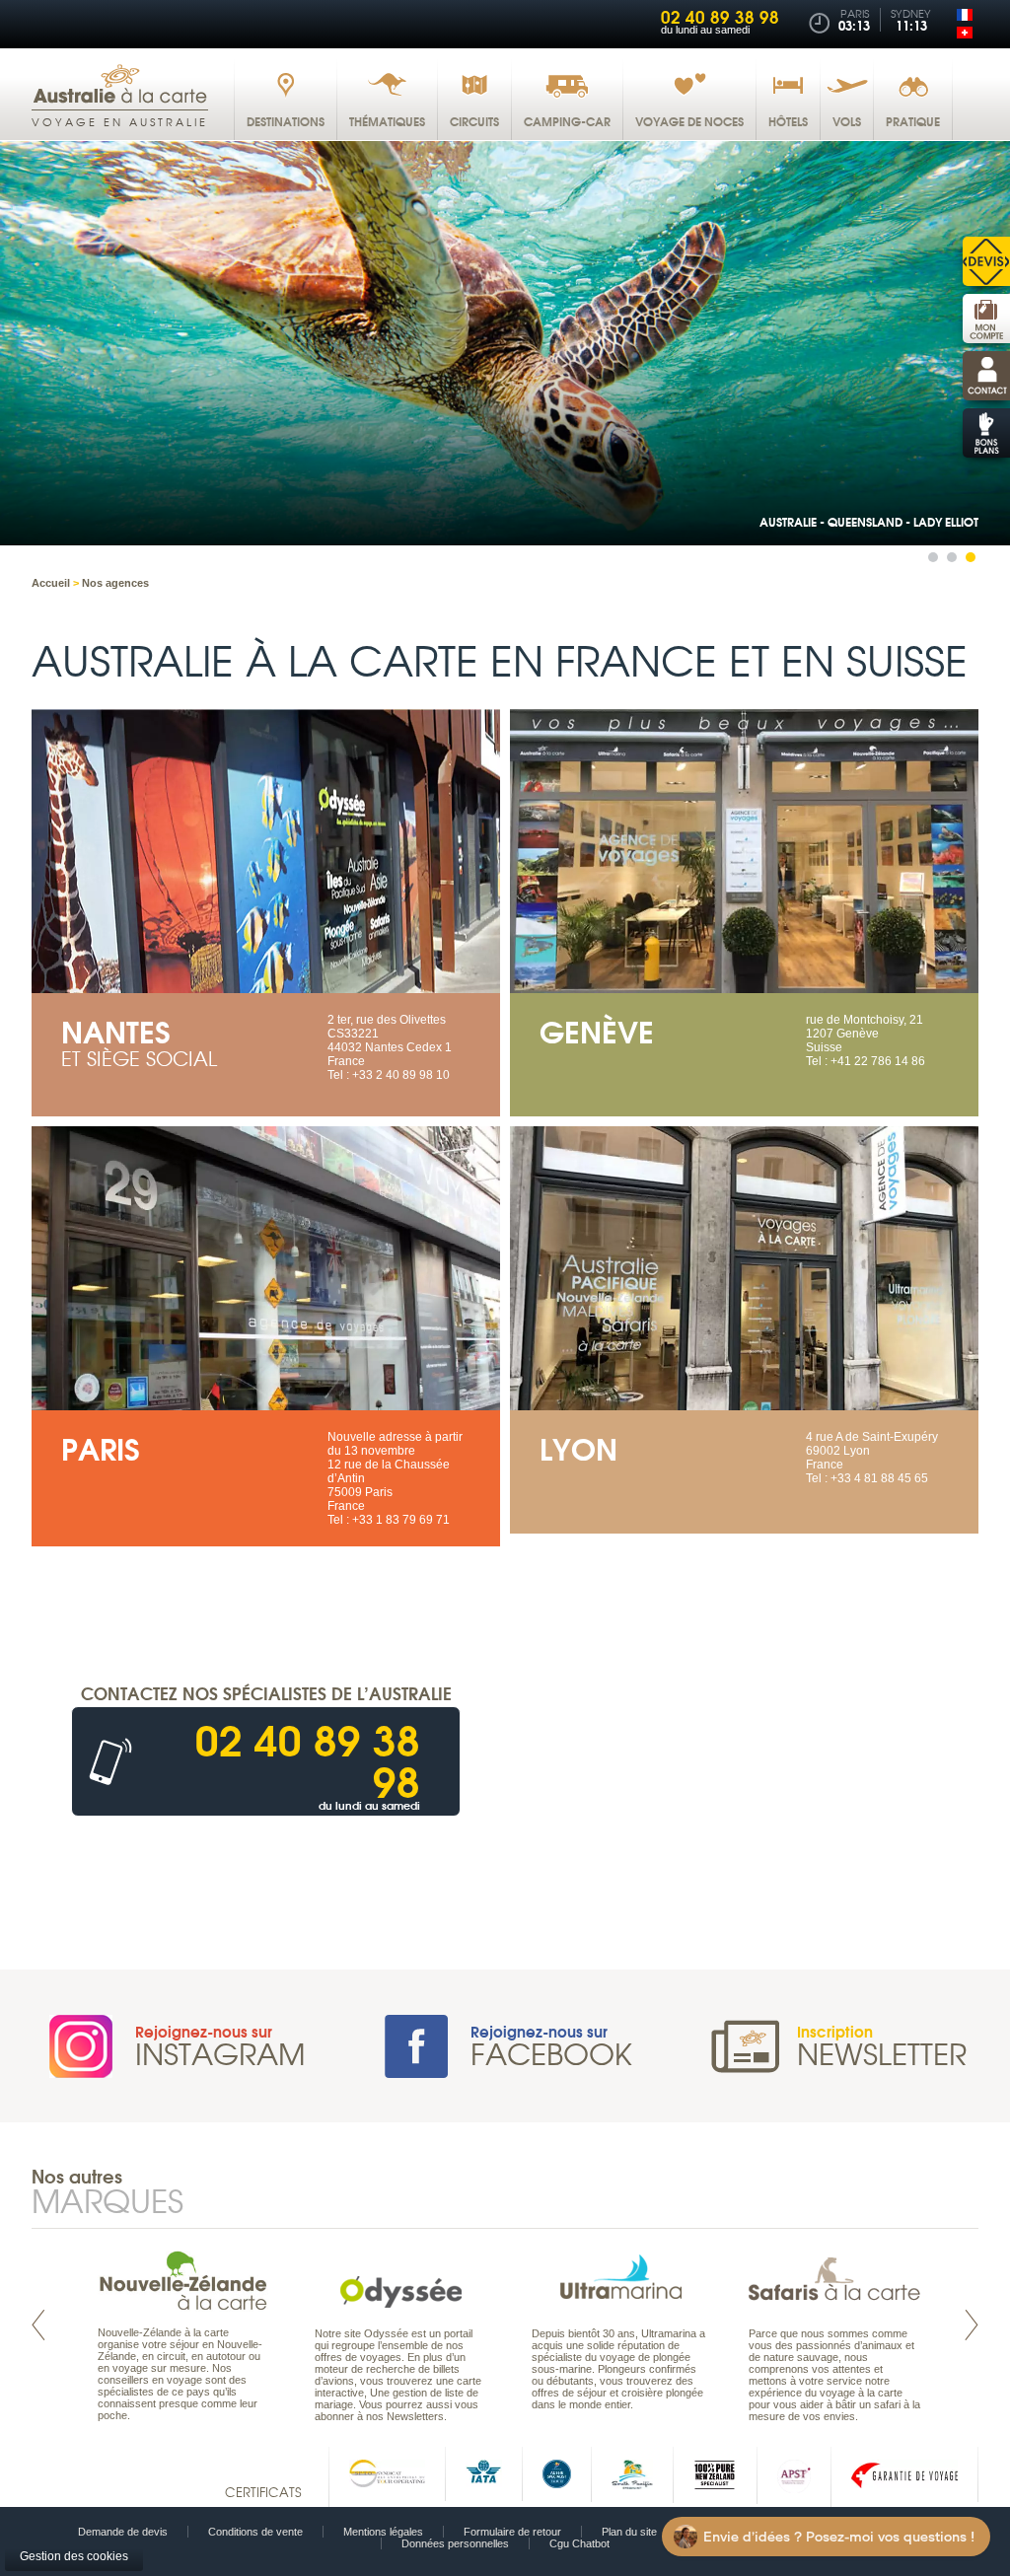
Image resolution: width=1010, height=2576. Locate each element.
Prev (38, 2325)
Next (972, 2325)
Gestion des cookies (74, 2556)
